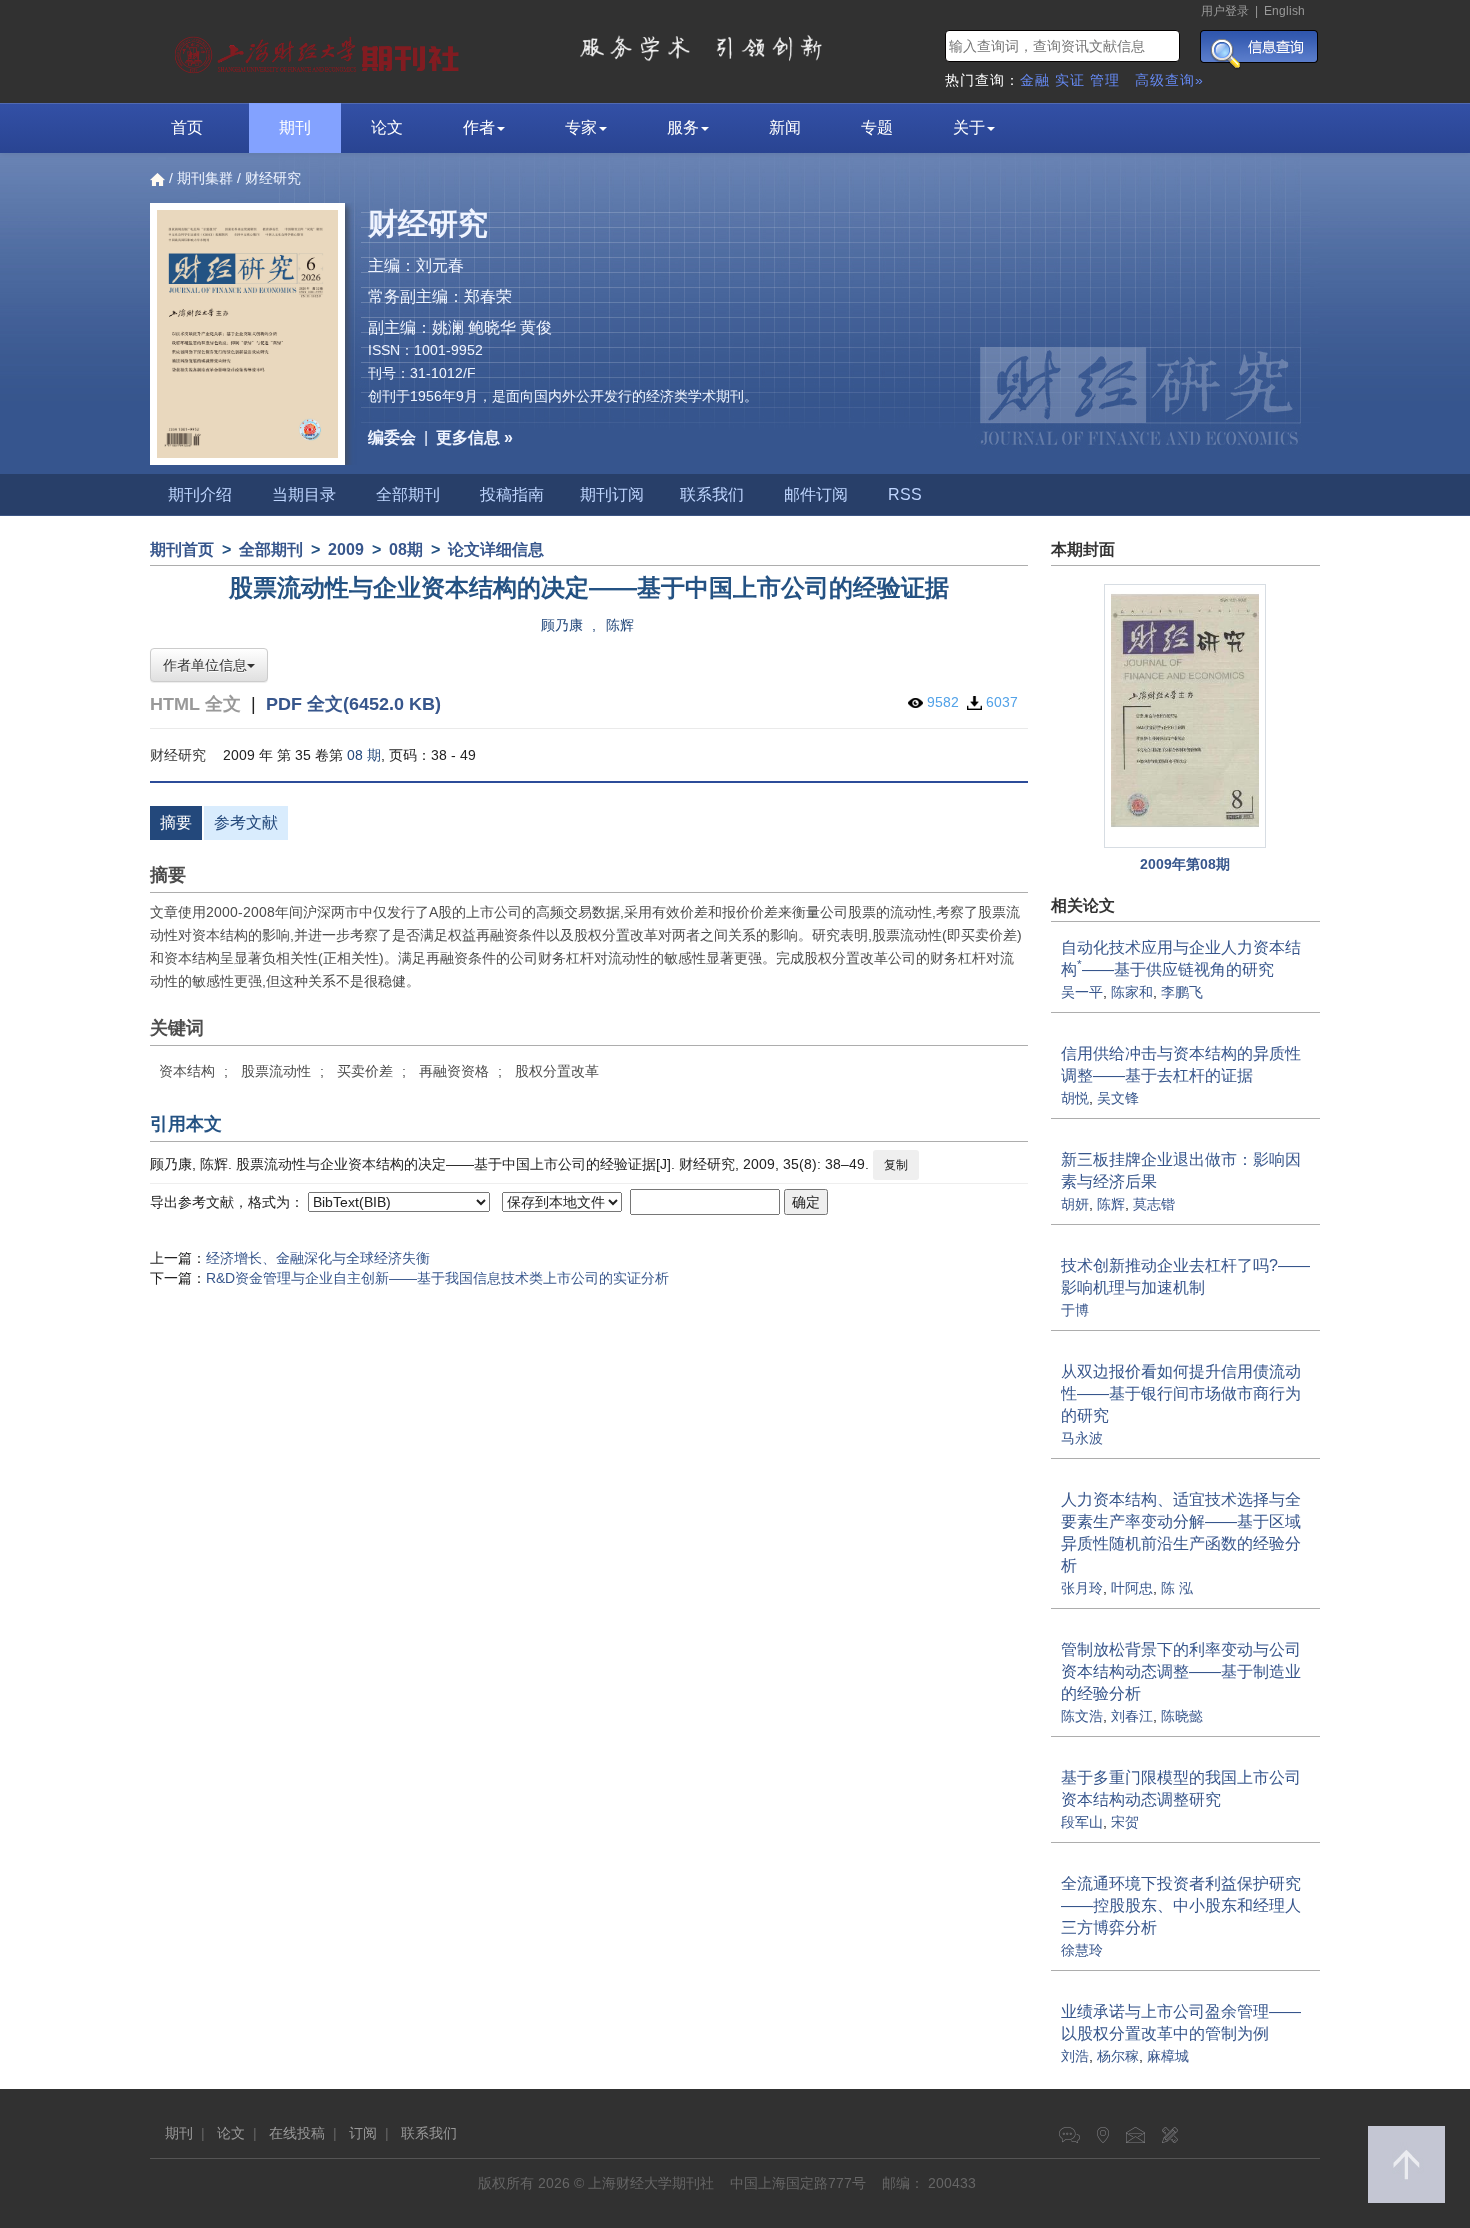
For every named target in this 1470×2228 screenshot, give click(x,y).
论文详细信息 (496, 549)
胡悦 (1075, 1098)
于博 (1075, 1310)
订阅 (363, 2133)
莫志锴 (1154, 1204)
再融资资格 (454, 1071)
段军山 (1082, 1822)
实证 (1070, 80)
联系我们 (712, 494)
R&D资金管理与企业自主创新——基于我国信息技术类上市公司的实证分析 (437, 1278)
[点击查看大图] (1186, 716)
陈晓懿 (1182, 1716)
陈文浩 (1082, 1716)
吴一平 (1082, 992)
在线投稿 (297, 2133)
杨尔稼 (1118, 2056)
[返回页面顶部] (1406, 2164)
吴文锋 (1118, 1098)
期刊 (295, 127)
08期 (406, 549)
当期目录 (304, 494)
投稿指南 (512, 494)
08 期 (364, 755)
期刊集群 (205, 178)
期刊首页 (182, 549)
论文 (387, 127)
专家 (581, 127)
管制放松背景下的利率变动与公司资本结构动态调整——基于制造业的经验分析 (1181, 1671)
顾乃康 (562, 625)
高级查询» (1169, 80)
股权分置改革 (557, 1071)
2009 (346, 549)
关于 (969, 127)
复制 (896, 1165)
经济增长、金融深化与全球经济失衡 (318, 1258)
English (1284, 11)
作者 (479, 127)
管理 (1105, 80)
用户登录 (1225, 11)
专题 (877, 127)
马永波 (1082, 1438)
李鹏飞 (1182, 992)
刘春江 (1132, 1716)
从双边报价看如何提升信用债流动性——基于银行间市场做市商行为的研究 (1181, 1393)
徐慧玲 (1082, 1950)
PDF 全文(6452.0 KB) (353, 704)
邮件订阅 (816, 494)
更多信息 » (474, 437)
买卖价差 (365, 1071)
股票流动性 (276, 1071)
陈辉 (620, 625)
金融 (1035, 80)
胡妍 (1075, 1204)
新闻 (785, 127)
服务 (683, 127)
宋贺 (1125, 1822)
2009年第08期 (1185, 864)
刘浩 (1075, 2056)
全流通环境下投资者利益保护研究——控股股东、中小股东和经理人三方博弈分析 (1181, 1905)
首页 (187, 127)
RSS (905, 494)
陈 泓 (1177, 1588)
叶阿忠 (1132, 1588)
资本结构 (187, 1071)
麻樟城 (1168, 2056)
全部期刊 (408, 494)
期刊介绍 (200, 494)
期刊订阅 (612, 494)
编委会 (392, 437)
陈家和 (1132, 992)
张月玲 (1082, 1588)
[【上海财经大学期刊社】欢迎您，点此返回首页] (319, 50)
